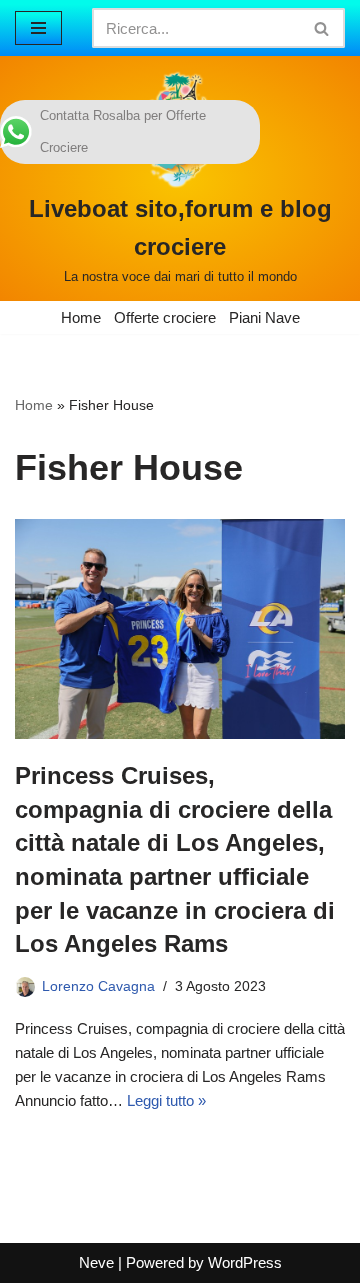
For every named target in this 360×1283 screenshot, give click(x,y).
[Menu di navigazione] (38, 28)
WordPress (245, 1262)
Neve (96, 1262)
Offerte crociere (165, 317)
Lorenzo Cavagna (98, 986)
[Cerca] (322, 28)
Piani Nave (264, 317)
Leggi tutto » (166, 1100)
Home (81, 317)
